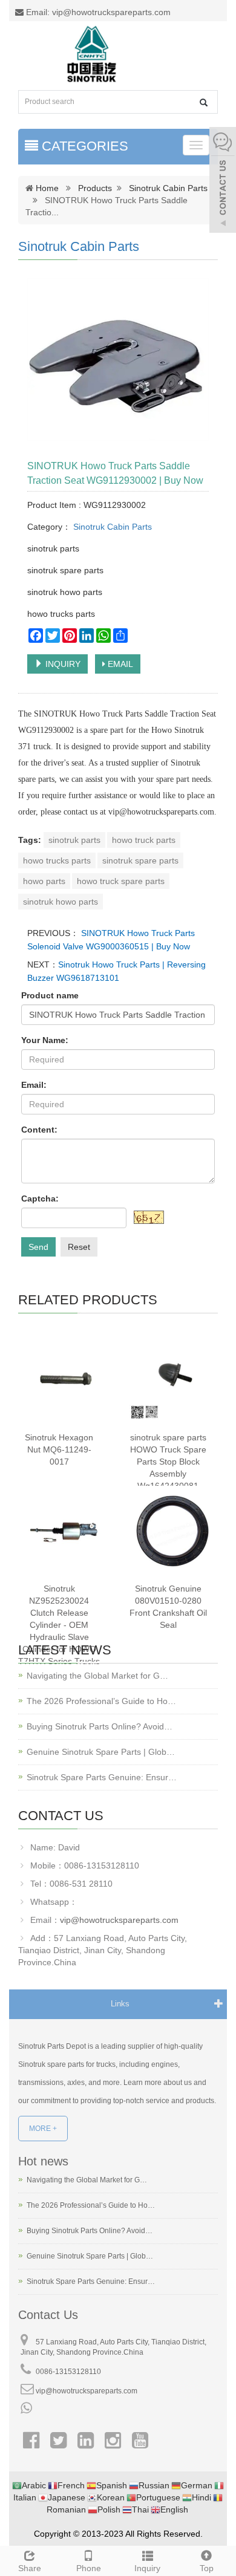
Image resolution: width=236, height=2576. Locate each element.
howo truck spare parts (121, 881)
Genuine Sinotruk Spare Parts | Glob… (101, 1752)
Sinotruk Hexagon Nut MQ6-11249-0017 (59, 1449)
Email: (34, 1085)
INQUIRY (62, 664)
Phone (89, 2568)
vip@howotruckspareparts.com (119, 1920)
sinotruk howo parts (61, 902)
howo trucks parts (57, 860)
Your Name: (45, 1040)
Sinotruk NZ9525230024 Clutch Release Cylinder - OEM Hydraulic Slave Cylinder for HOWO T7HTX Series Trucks (59, 1625)
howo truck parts (144, 840)
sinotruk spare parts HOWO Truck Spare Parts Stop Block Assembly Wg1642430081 (168, 1462)
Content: (39, 1130)
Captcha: (40, 1199)
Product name (50, 995)
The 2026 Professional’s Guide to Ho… (101, 1701)
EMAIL (119, 664)
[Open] (223, 181)
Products (95, 188)
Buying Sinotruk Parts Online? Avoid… (100, 1726)
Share (30, 2568)
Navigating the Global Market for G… (97, 1676)
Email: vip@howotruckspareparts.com (97, 12)
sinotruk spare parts (140, 860)
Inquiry (147, 2568)
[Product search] (204, 102)
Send (38, 1247)
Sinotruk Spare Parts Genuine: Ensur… (102, 1777)
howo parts (44, 881)
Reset (79, 1247)
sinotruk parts (74, 840)
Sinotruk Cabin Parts (168, 188)
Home (47, 188)
